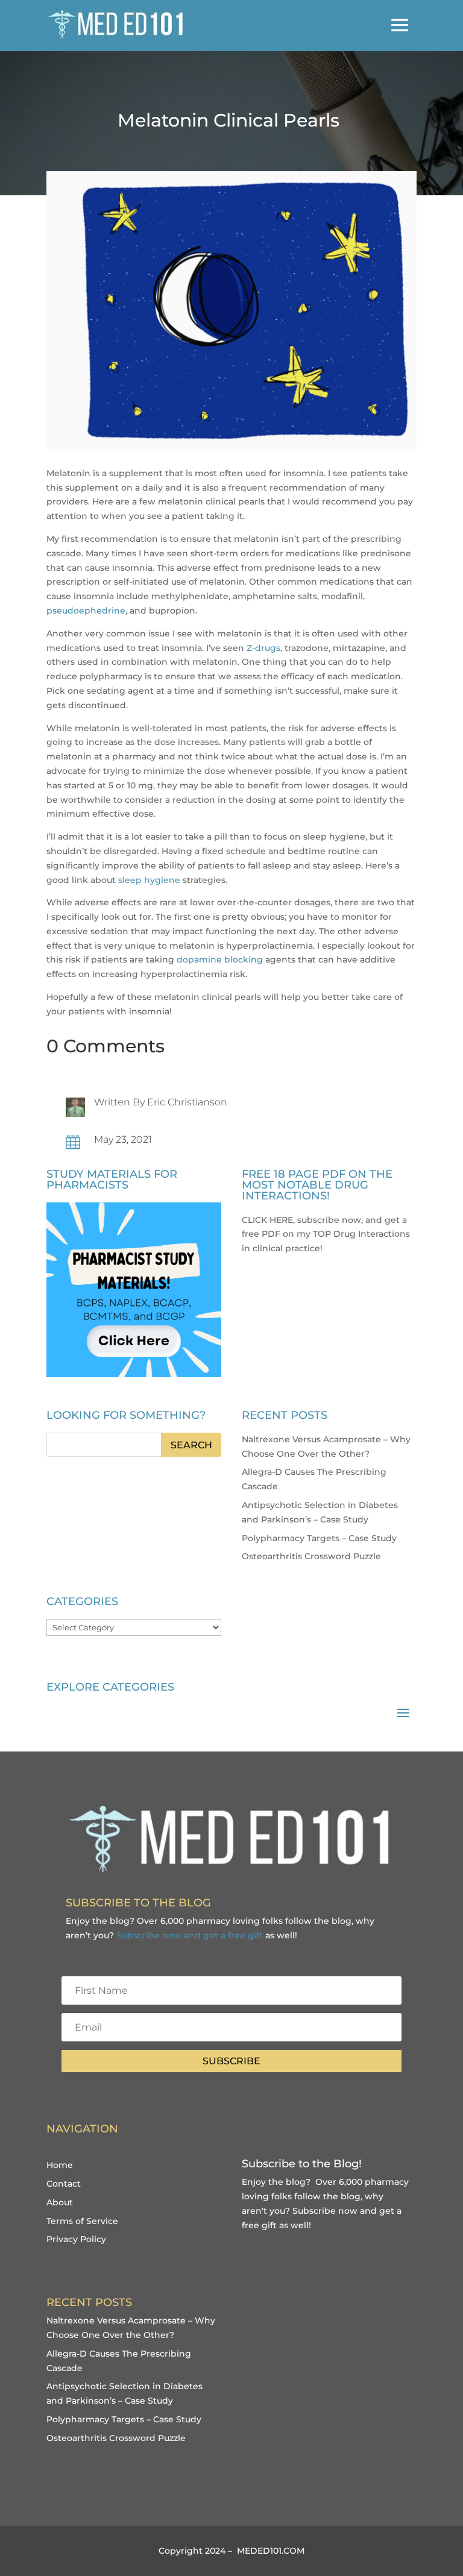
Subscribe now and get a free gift (190, 1935)
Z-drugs (263, 648)
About (60, 2202)
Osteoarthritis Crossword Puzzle (311, 1556)
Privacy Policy (76, 2239)
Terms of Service (82, 2221)
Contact (64, 2184)
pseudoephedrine (86, 611)
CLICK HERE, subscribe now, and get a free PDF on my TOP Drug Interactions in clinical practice (326, 1234)
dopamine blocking (220, 960)
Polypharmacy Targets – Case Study (319, 1538)
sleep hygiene (149, 880)
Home (60, 2165)
